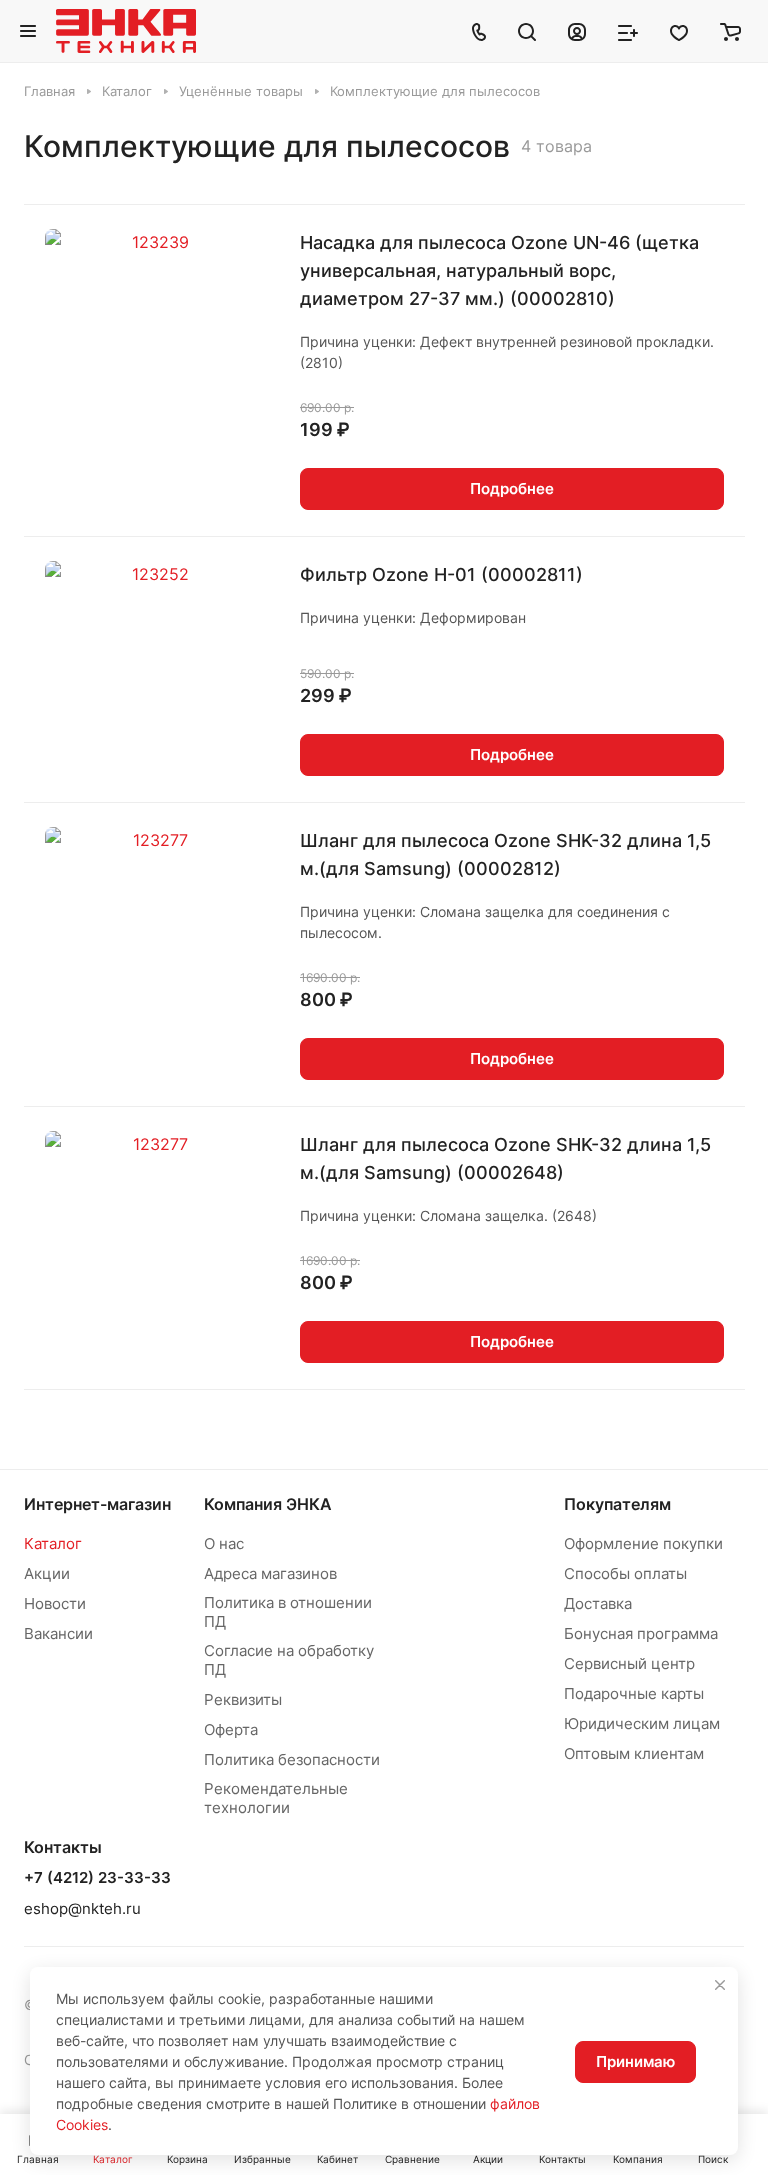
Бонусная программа (641, 1633)
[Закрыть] (720, 1985)
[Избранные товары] (679, 31)
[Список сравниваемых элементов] (628, 31)
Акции (47, 1573)
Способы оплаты (625, 1573)
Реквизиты (243, 1699)
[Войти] (577, 31)
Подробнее (512, 488)
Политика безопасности (292, 1759)
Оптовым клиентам (634, 1753)
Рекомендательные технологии (276, 1798)
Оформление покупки (643, 1543)
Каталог (53, 1543)
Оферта (231, 1729)
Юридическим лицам (642, 1723)
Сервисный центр (629, 1663)
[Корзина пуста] (730, 31)
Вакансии (58, 1633)
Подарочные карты (634, 1693)
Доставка (598, 1603)
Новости (55, 1603)
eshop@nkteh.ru (82, 1908)
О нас (224, 1543)
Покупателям (617, 1504)
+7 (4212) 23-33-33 (97, 1878)
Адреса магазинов (270, 1573)
